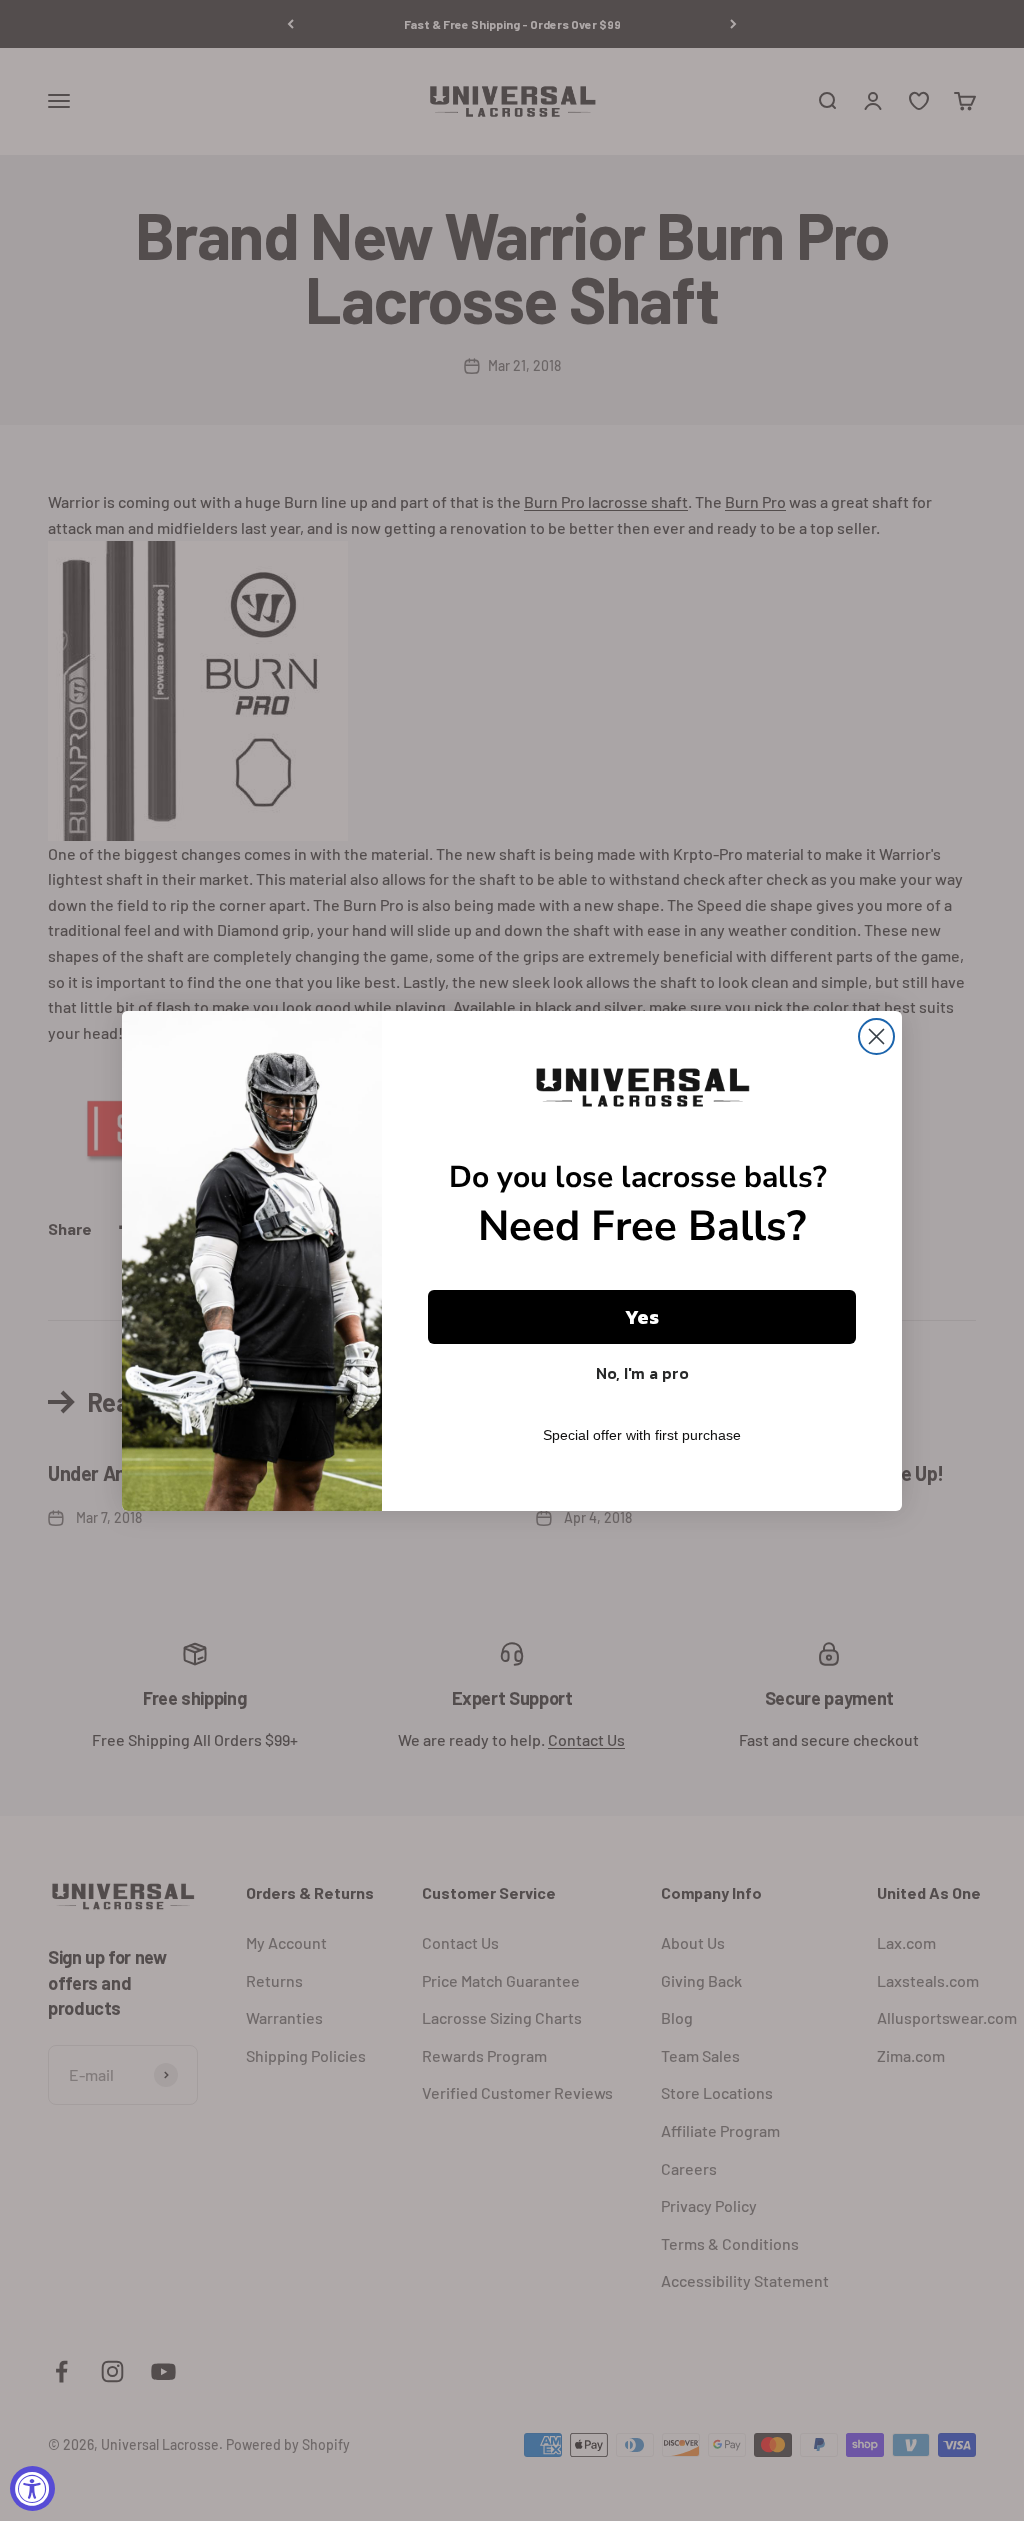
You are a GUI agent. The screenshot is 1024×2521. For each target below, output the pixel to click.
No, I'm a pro (642, 1373)
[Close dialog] (876, 1036)
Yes (642, 1317)
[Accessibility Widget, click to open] (32, 2488)
